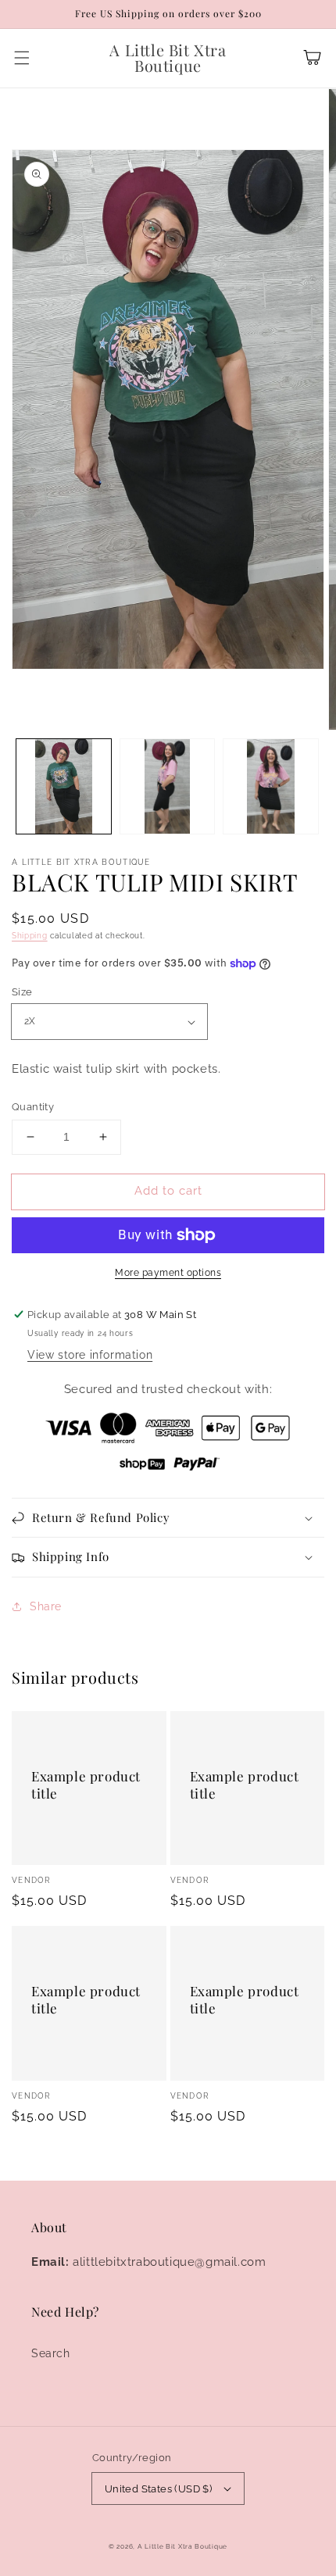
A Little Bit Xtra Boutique (182, 2546)
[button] (22, 58)
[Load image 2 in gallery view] (168, 786)
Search (51, 2353)
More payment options (168, 1273)
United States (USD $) (158, 2489)
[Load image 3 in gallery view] (271, 786)
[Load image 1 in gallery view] (64, 786)
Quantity (33, 1107)
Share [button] (46, 1606)
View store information (90, 1355)
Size (22, 992)
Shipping (30, 936)
